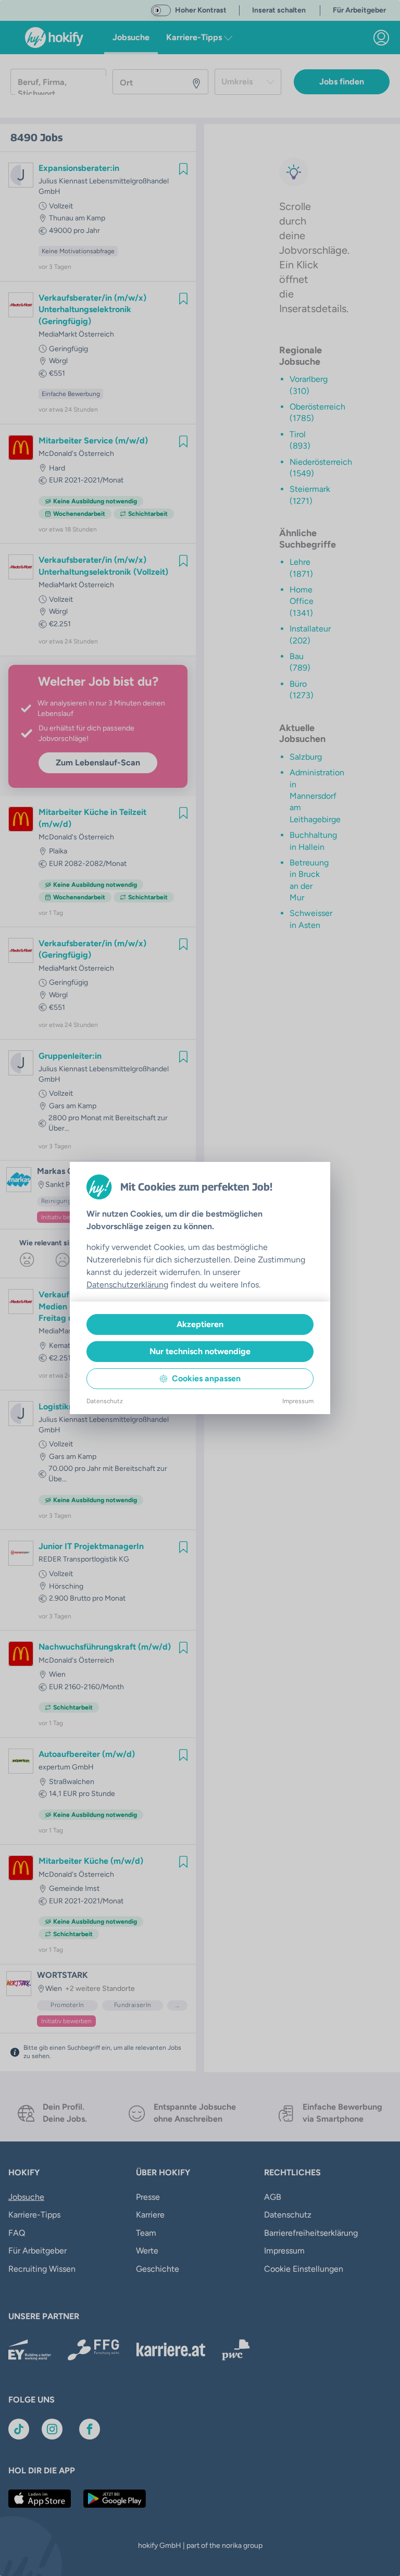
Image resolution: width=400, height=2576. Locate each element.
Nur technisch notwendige (200, 1351)
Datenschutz (105, 1401)
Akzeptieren (200, 1324)
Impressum (298, 1401)
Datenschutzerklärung (127, 1285)
